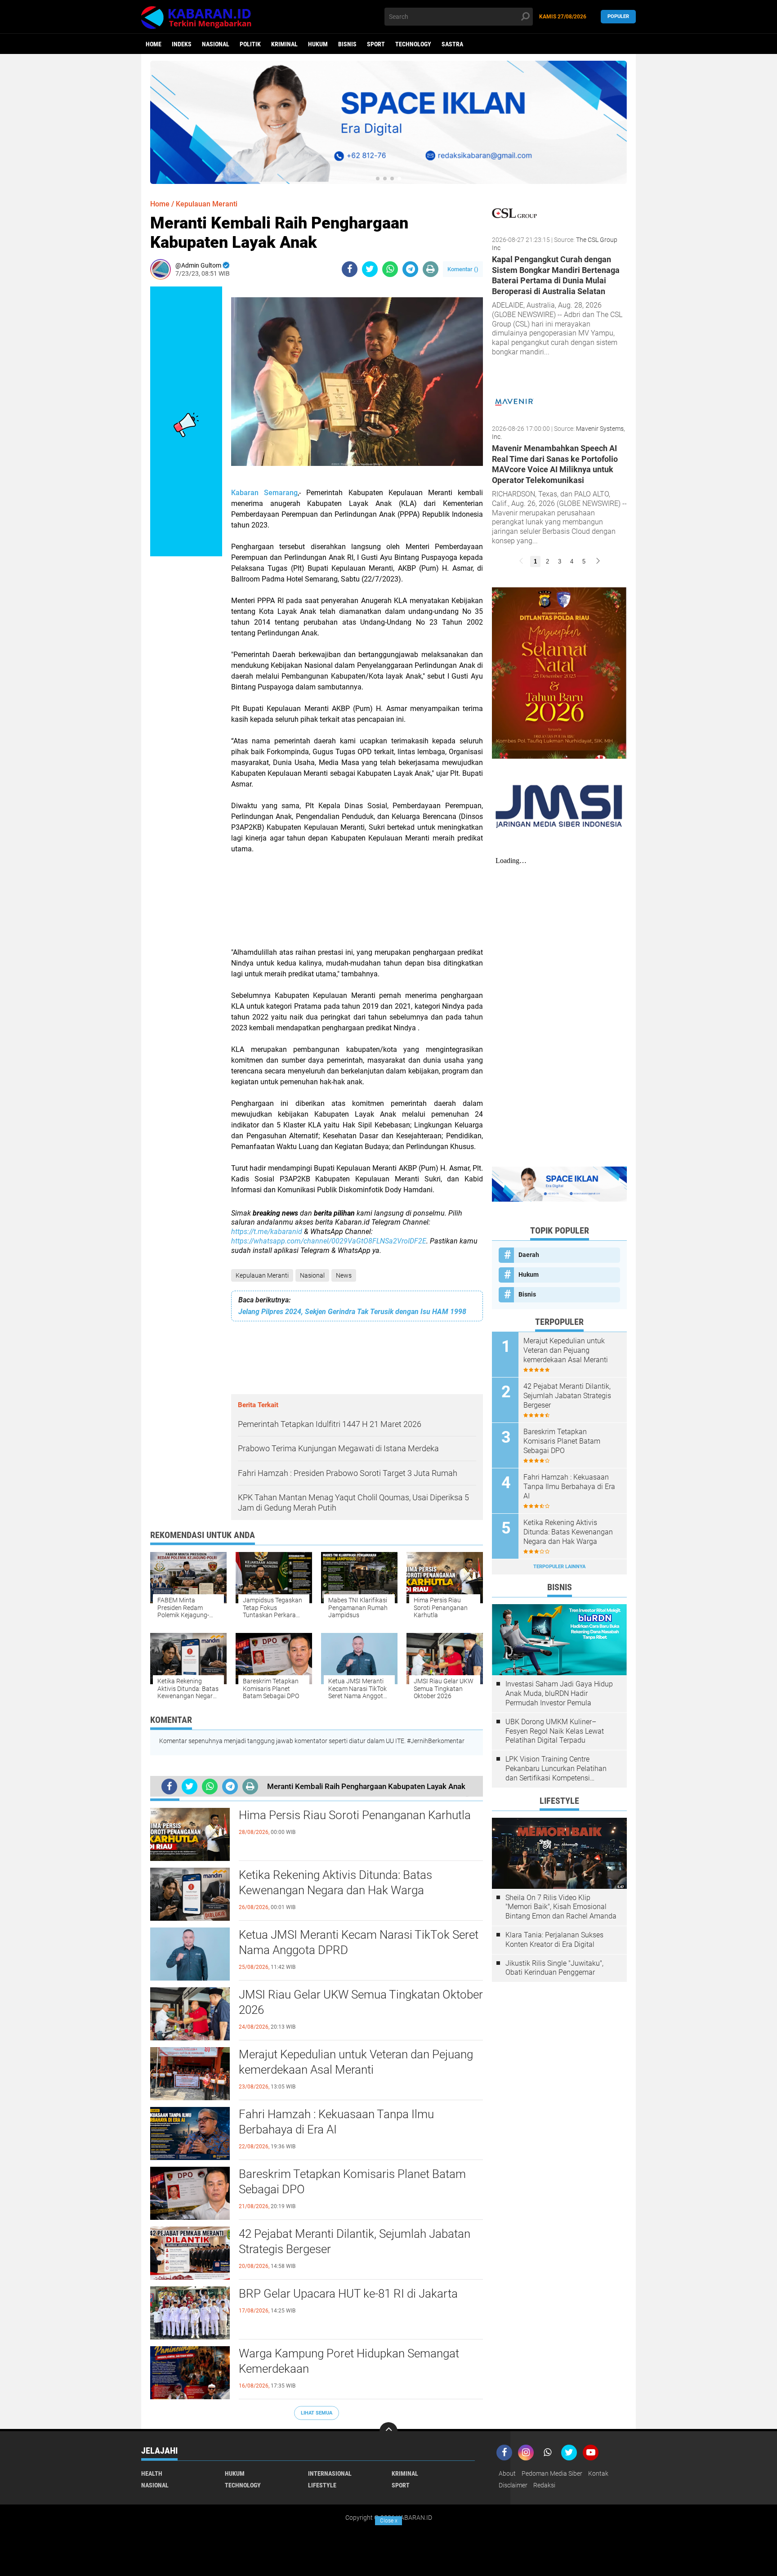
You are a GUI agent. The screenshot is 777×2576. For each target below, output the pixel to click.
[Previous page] (521, 561)
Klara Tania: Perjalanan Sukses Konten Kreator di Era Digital (554, 1940)
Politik (250, 44)
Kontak (598, 2473)
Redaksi (544, 2485)
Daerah (529, 1255)
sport (376, 44)
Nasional (216, 44)
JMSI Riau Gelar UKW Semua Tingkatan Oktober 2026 (361, 2002)
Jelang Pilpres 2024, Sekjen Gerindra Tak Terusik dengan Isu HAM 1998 (352, 1312)
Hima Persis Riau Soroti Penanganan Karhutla (355, 1815)
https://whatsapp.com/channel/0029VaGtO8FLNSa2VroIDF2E (329, 1241)
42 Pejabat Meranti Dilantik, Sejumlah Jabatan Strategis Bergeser (355, 2241)
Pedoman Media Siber (552, 2473)
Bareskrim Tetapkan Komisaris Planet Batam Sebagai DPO (352, 2182)
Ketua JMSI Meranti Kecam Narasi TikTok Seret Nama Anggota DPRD (359, 1942)
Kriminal (284, 44)
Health (152, 2473)
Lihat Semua (317, 2413)
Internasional (330, 2473)
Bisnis (347, 44)
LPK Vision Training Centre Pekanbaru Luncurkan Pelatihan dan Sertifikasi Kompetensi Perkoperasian (556, 1769)
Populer (618, 16)
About (507, 2473)
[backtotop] (388, 2431)
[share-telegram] (410, 269)
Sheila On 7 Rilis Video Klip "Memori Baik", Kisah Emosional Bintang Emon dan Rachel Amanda (561, 1907)
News (344, 1275)
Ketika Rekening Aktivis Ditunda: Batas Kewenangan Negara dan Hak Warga (335, 1883)
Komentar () (463, 269)
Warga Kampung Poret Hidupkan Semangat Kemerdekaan (349, 2361)
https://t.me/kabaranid (267, 1232)
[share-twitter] (370, 269)
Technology (413, 44)
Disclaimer (513, 2485)
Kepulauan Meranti (262, 1275)
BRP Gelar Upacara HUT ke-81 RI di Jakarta (348, 2294)
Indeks (182, 44)
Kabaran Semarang (264, 493)
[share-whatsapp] (390, 269)
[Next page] (598, 561)
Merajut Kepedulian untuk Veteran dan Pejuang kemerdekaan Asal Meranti (356, 2062)
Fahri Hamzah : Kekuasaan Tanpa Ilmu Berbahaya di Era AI (336, 2122)
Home (154, 44)
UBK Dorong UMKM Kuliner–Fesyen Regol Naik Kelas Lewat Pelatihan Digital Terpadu (555, 1731)
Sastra (452, 44)
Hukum (318, 44)
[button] (378, 179)
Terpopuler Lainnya (559, 1567)
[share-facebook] (350, 269)
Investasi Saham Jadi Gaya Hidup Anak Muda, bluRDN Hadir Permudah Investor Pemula (559, 1693)
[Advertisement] (357, 906)
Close (389, 2521)
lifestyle (322, 2485)
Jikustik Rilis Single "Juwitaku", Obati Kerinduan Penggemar (554, 1968)
